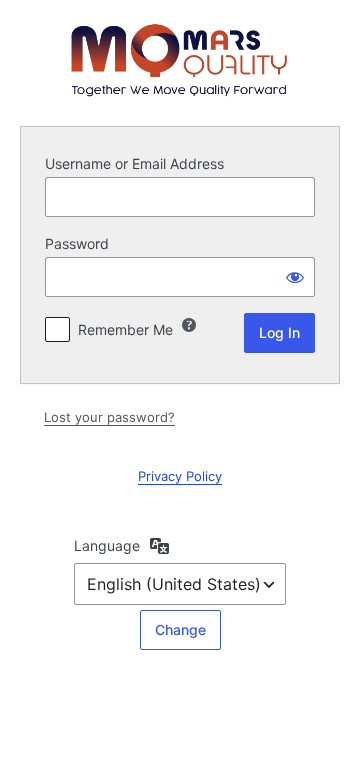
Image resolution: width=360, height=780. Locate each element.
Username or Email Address (134, 163)
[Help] (189, 325)
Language (107, 545)
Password (77, 243)
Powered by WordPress (180, 60)
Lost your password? (109, 417)
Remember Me (125, 329)
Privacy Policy (180, 476)
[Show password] (295, 277)
